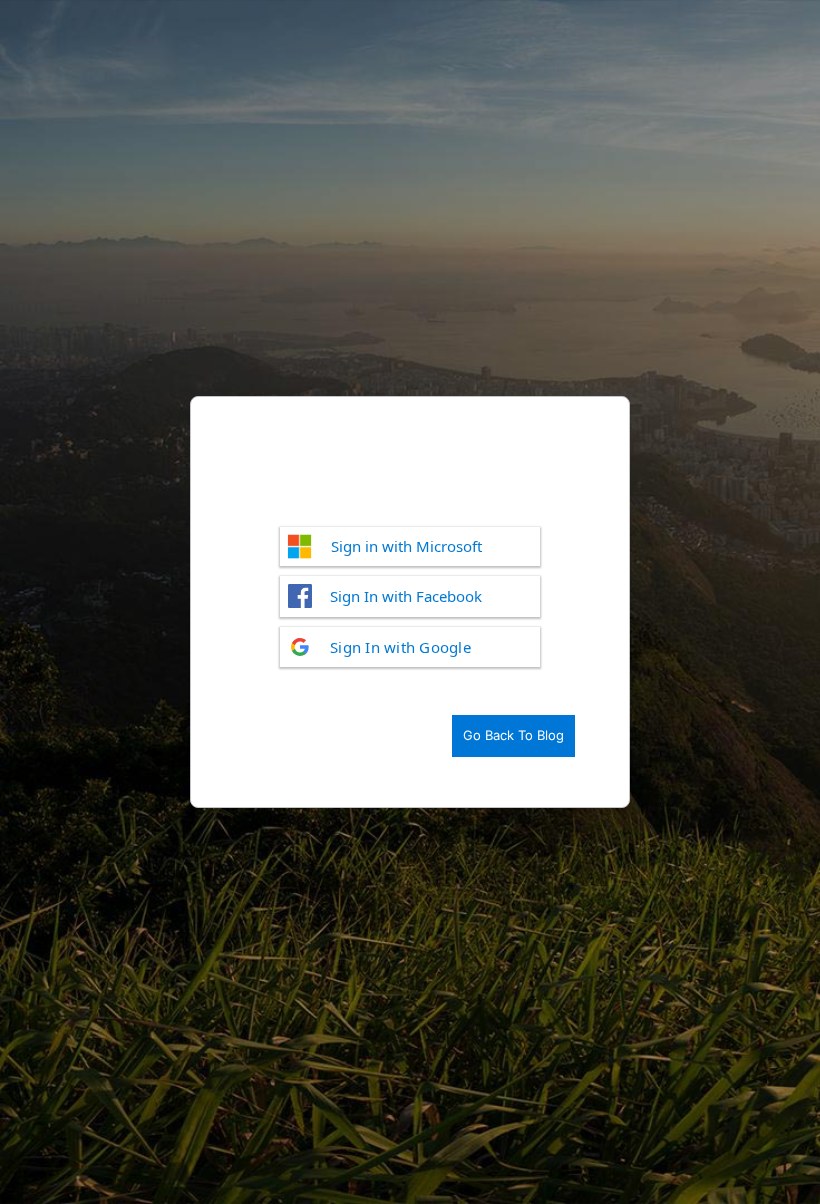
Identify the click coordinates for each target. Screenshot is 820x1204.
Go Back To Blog (513, 735)
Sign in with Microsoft (406, 546)
